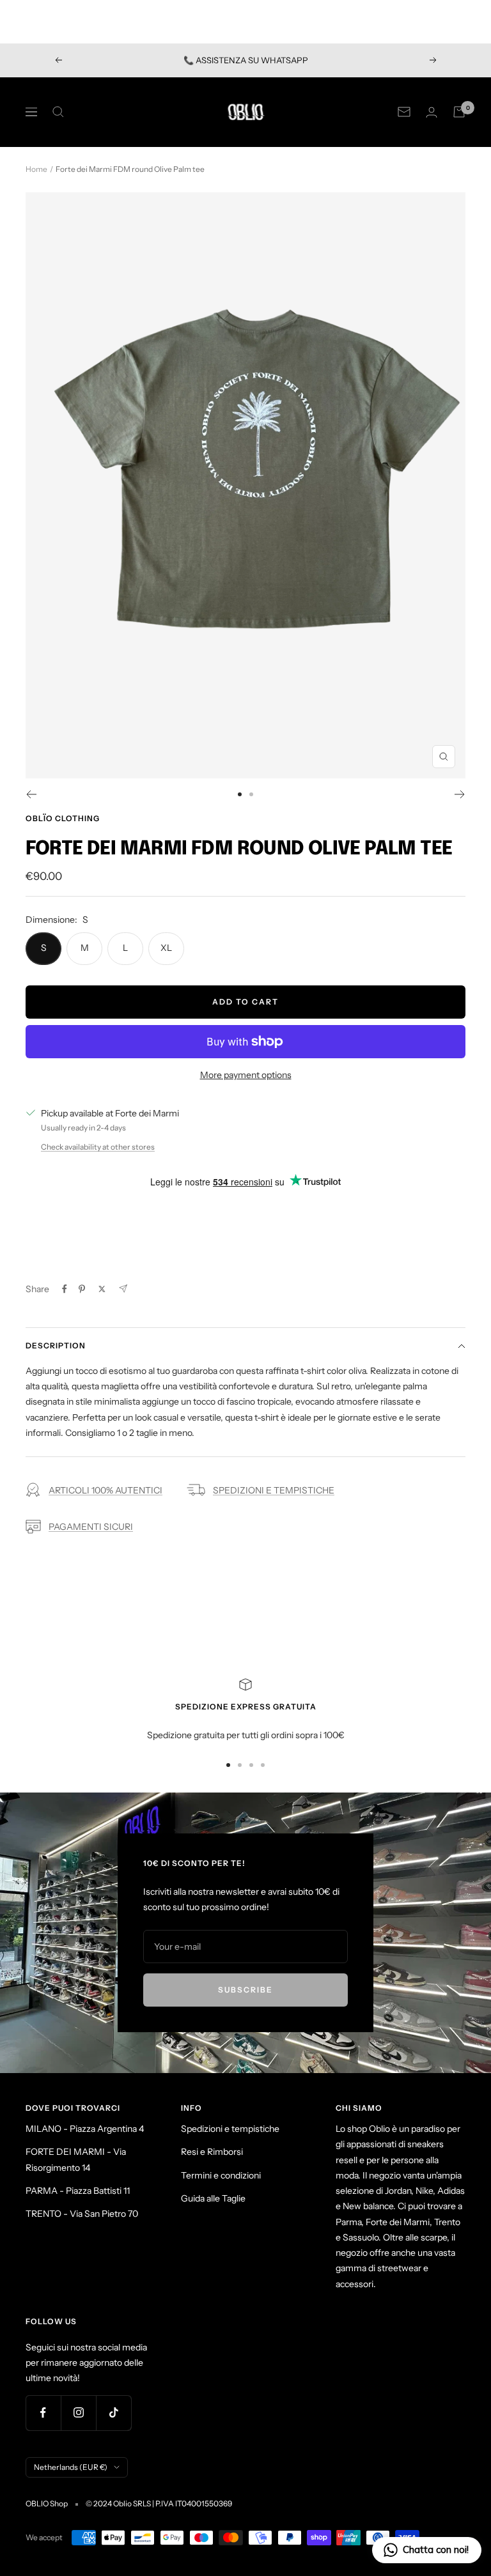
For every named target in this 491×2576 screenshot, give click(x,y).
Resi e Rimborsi (212, 2152)
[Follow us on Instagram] (78, 2413)
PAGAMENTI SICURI (91, 1527)
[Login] (432, 112)
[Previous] (31, 794)
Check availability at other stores (98, 1147)
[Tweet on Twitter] (102, 1289)
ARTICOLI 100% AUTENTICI (105, 1490)
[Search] (58, 112)
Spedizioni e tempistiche (230, 2129)
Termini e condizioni (221, 2175)
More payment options (246, 1075)
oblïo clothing (63, 818)
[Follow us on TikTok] (113, 2413)
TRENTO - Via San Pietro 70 (82, 2214)
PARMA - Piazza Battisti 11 (78, 2191)
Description (56, 1346)
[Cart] (459, 112)
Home (36, 169)
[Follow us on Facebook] (43, 2413)
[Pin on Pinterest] (82, 1289)
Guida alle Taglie (213, 2198)
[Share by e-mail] (123, 1289)
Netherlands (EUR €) (71, 2467)
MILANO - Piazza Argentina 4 (85, 2129)
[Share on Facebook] (65, 1289)
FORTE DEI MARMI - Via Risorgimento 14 (76, 2159)
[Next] (460, 794)
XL (166, 948)
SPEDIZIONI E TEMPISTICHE (274, 1490)
